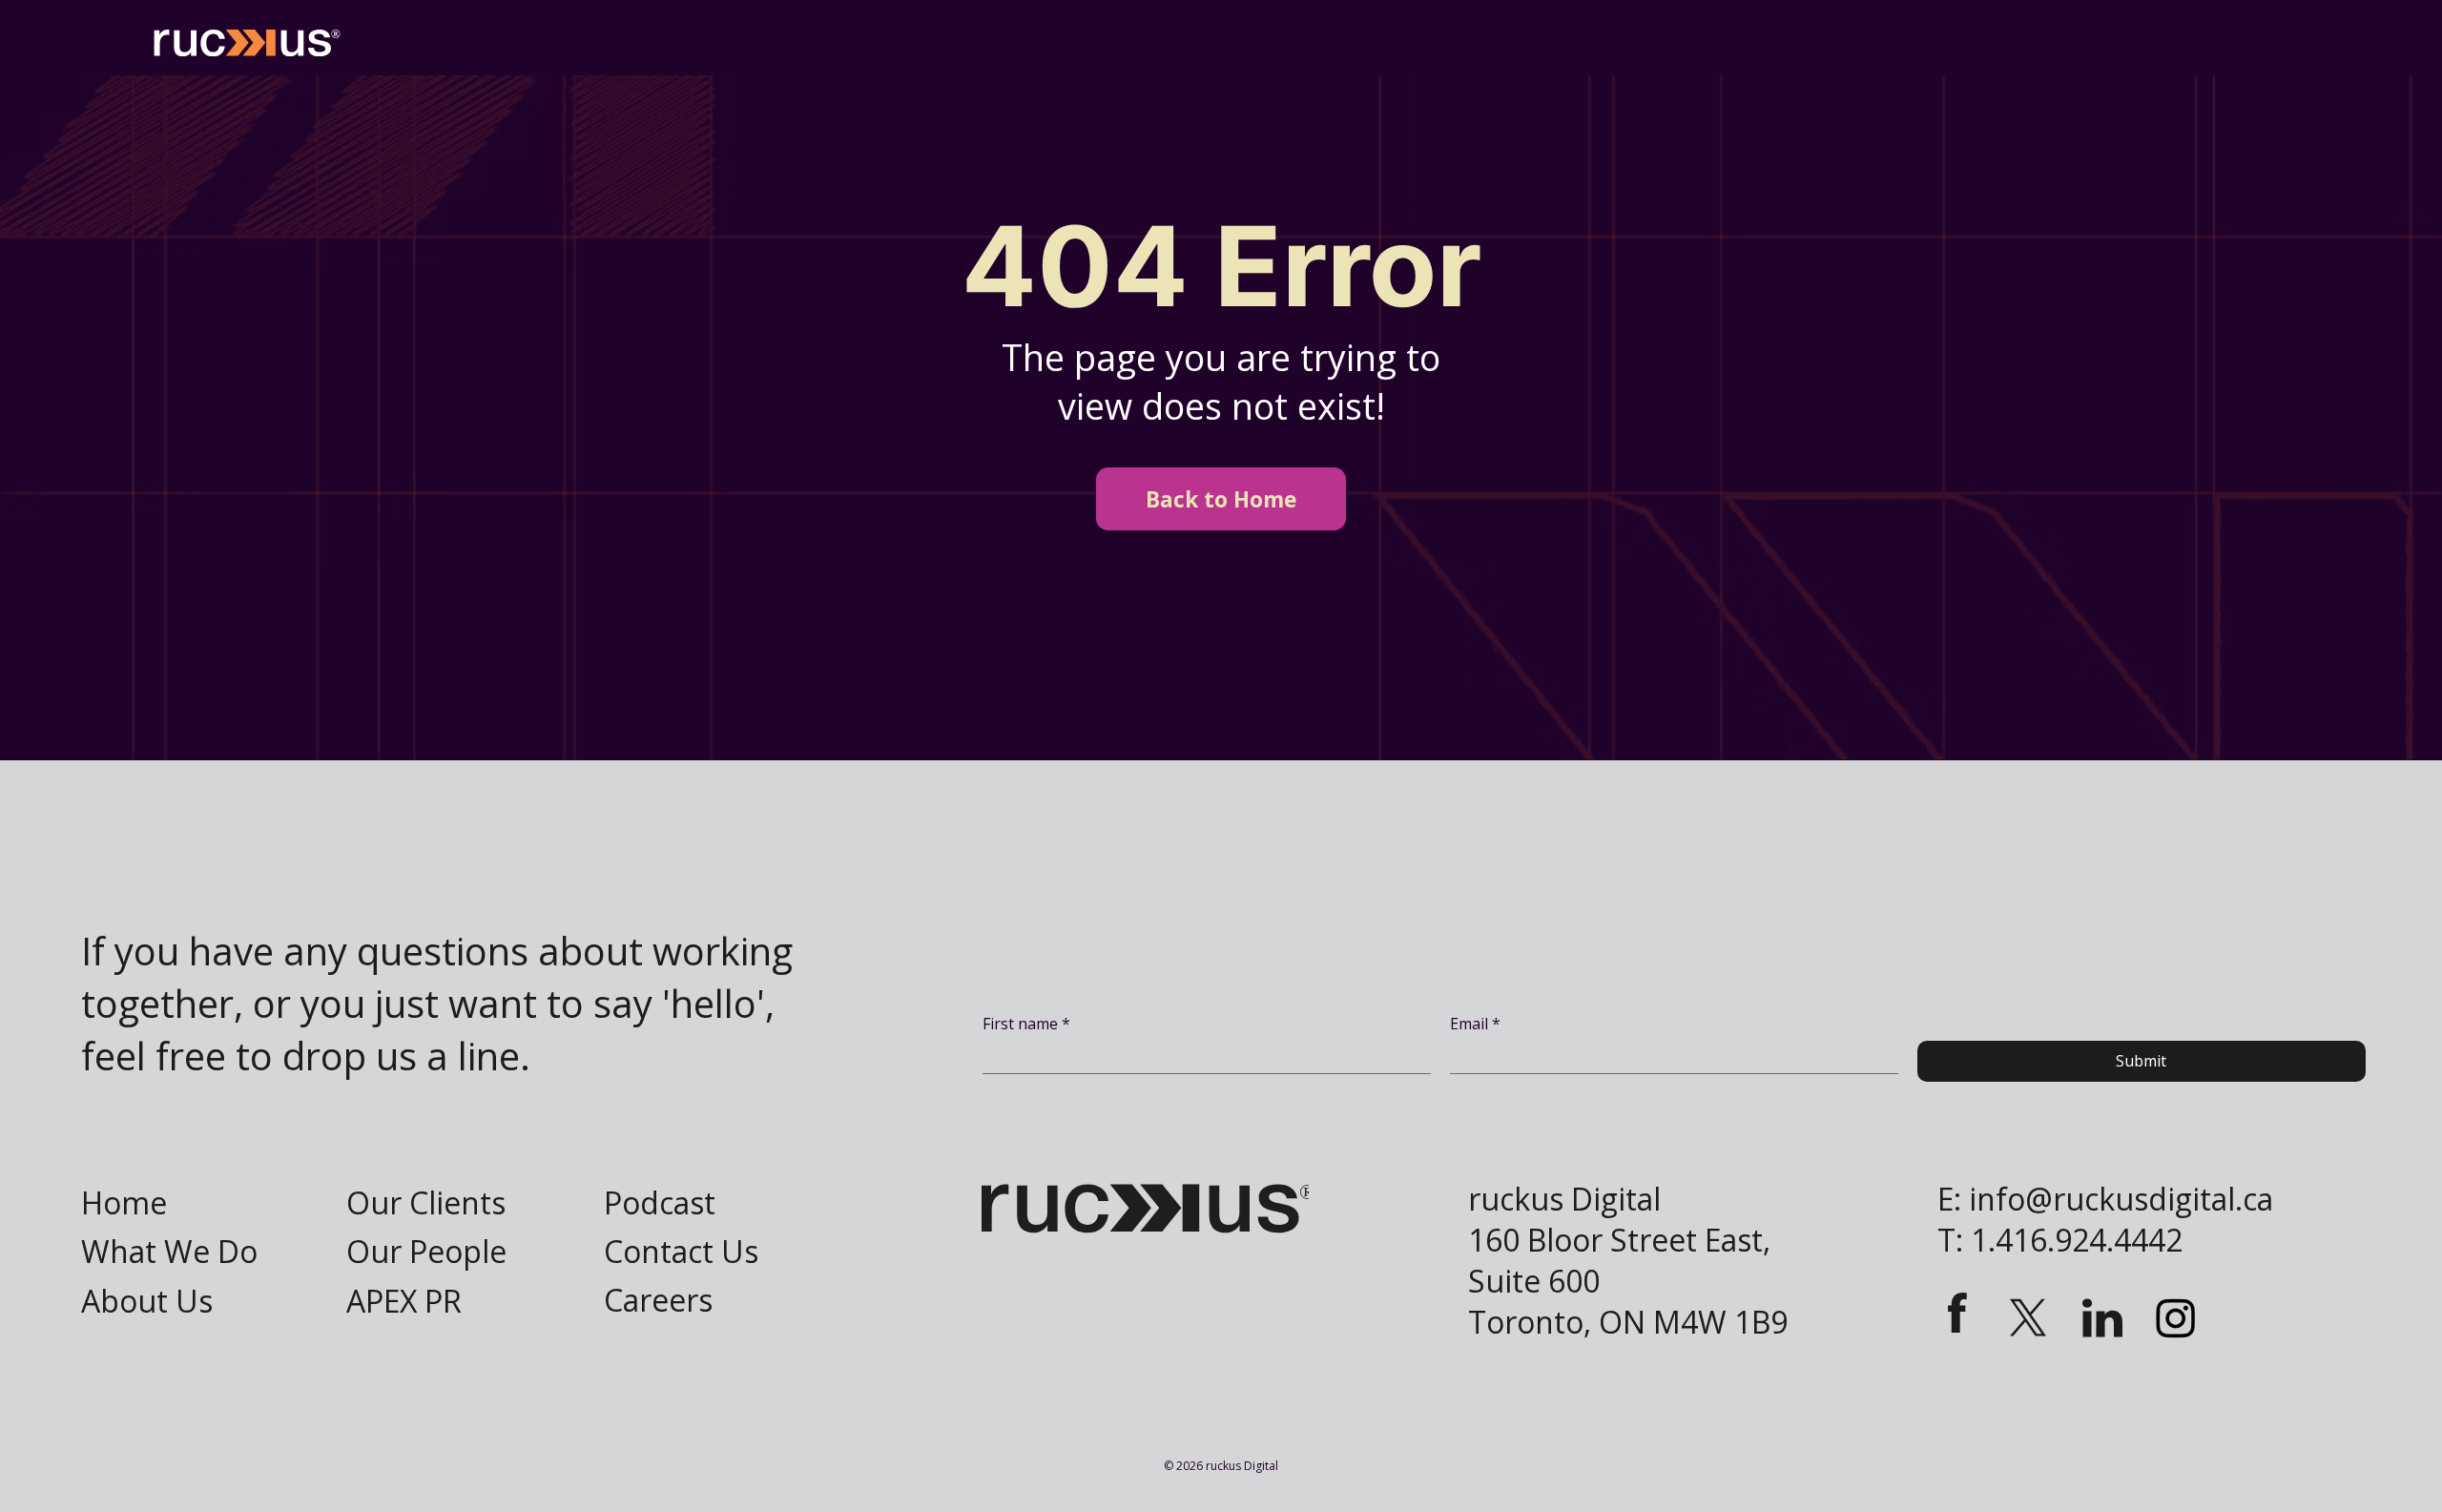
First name (1026, 1024)
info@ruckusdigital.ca (2121, 1199)
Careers (658, 1300)
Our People (426, 1251)
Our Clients (426, 1202)
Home (124, 1202)
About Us (147, 1301)
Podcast (660, 1202)
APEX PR (404, 1301)
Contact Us (681, 1251)
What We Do (169, 1251)
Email (1475, 1024)
